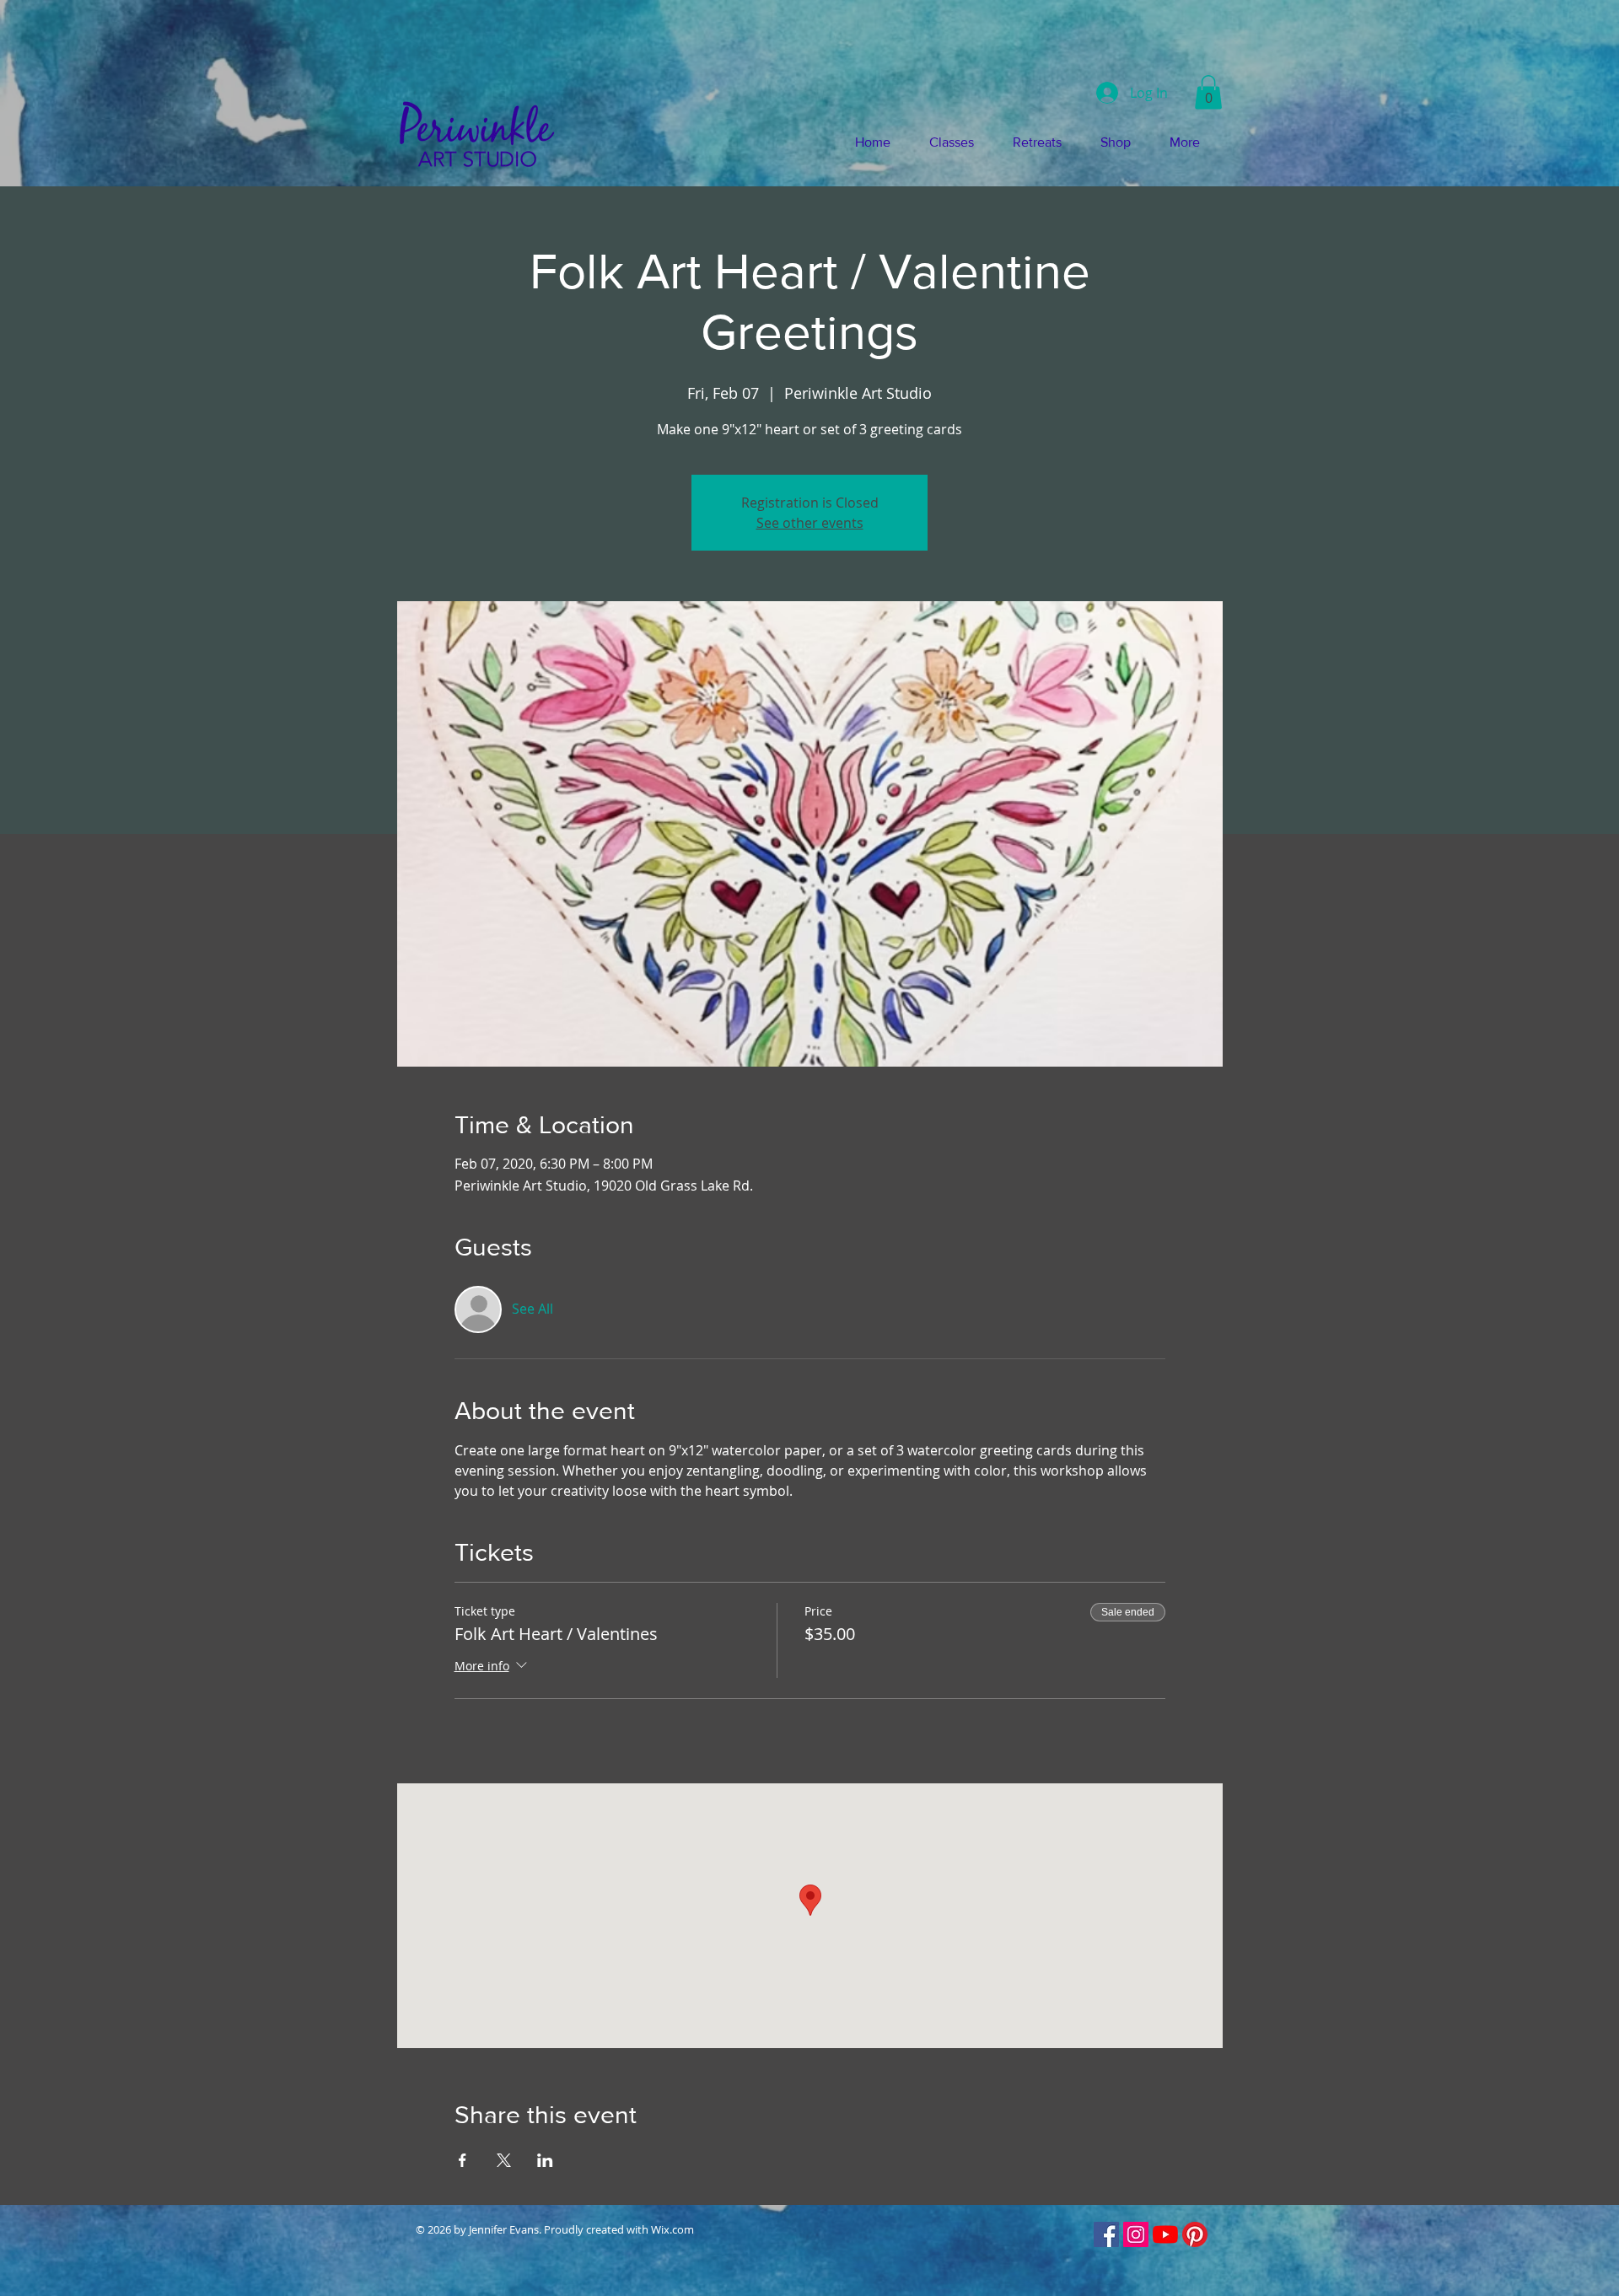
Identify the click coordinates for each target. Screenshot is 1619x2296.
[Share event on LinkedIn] (545, 2160)
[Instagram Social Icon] (1136, 2234)
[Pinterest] (1195, 2234)
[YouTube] (1165, 2234)
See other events (810, 523)
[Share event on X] (504, 2160)
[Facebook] (1106, 2234)
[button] (1208, 92)
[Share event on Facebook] (463, 2160)
